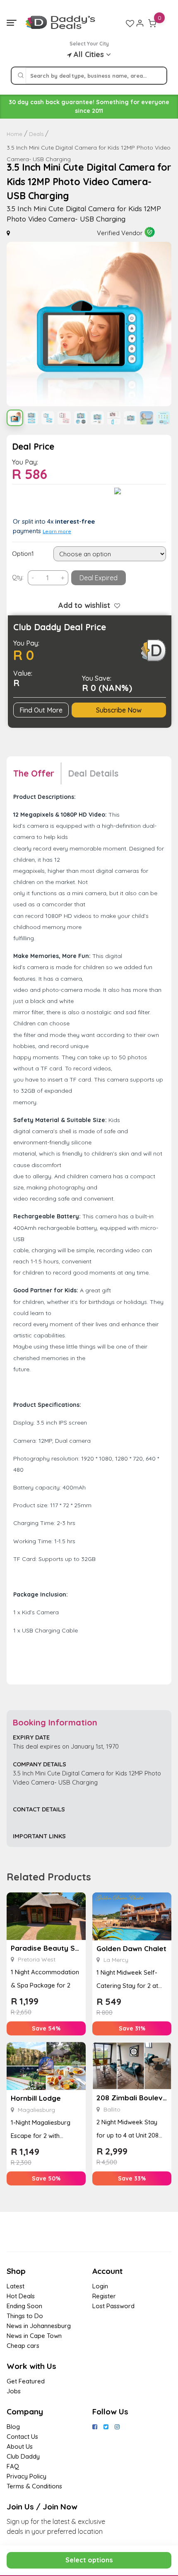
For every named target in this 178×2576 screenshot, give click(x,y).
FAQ (13, 2466)
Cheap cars (23, 2346)
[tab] (37, 773)
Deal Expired (99, 578)
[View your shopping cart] (152, 23)
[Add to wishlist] (115, 605)
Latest (16, 2286)
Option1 (23, 554)
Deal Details (93, 773)
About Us (20, 2446)
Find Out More (41, 710)
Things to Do (25, 2316)
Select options (89, 2560)
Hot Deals (21, 2296)
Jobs (14, 2391)
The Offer (34, 773)
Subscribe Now (119, 710)
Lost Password (113, 2306)
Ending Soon (24, 2306)
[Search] (21, 76)
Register (104, 2296)
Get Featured (26, 2381)
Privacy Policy (26, 2476)
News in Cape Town (34, 2336)
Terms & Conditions (34, 2486)
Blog (13, 2427)
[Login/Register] (140, 23)
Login (100, 2286)
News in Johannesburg (39, 2326)
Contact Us (22, 2437)
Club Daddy (23, 2456)
